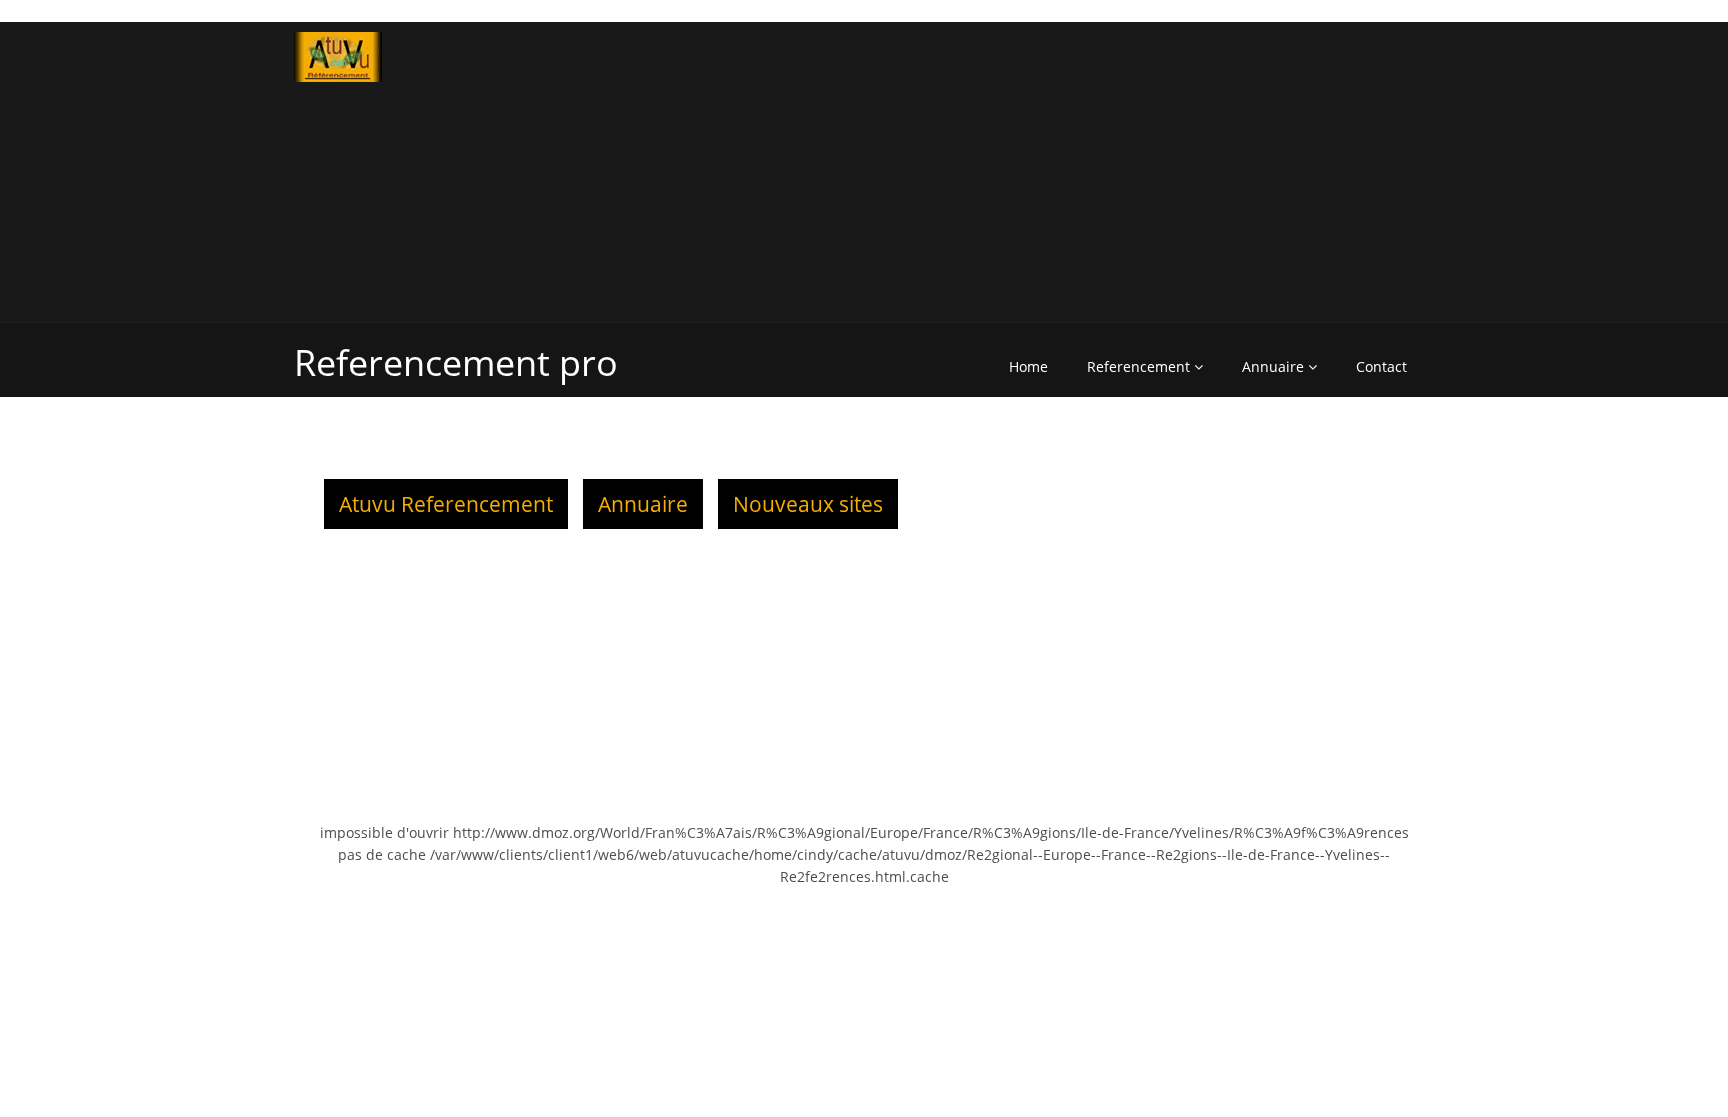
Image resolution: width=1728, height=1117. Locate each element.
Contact (1381, 366)
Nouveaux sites (808, 504)
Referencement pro (456, 362)
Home (1028, 366)
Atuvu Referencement (446, 504)
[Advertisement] (1156, 172)
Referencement (1140, 366)
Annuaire (1275, 366)
